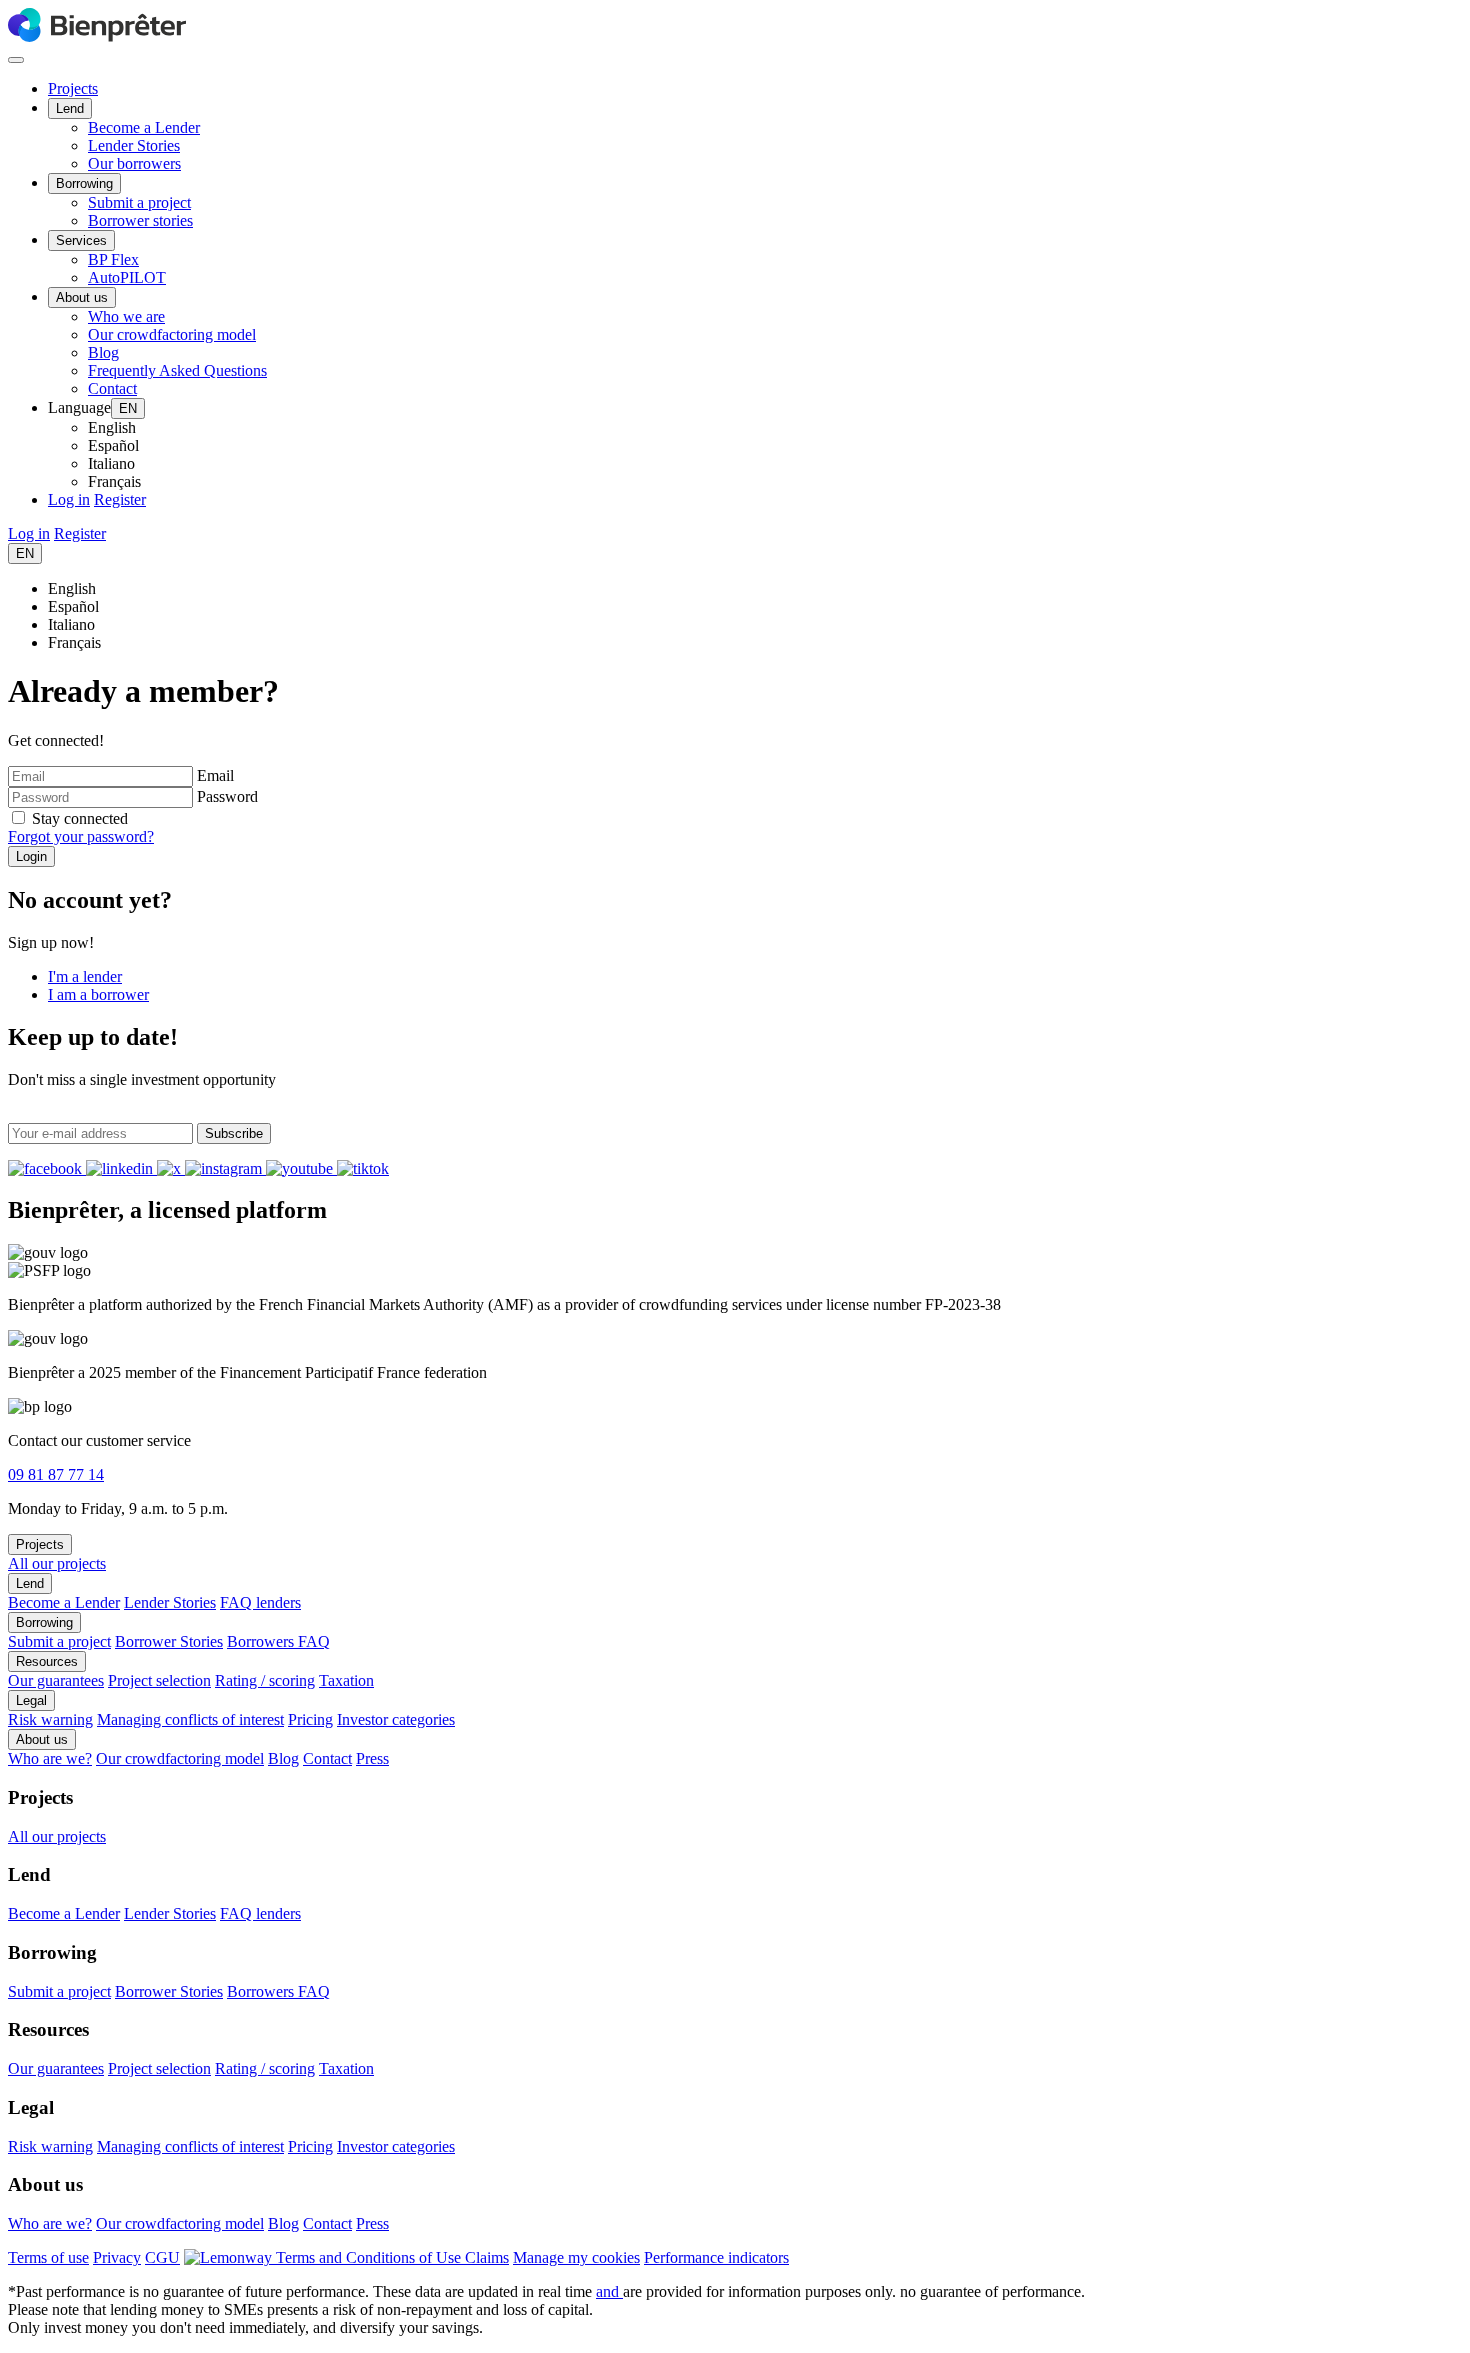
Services (81, 240)
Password (227, 796)
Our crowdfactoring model (172, 334)
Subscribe (234, 1133)
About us (82, 297)
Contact (112, 388)
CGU (162, 2257)
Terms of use (48, 2257)
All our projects (57, 1563)
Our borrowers (134, 163)
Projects (73, 88)
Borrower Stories (169, 1641)
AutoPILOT (127, 277)
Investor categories (396, 1719)
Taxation (346, 1680)
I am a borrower (98, 994)
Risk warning (50, 1719)
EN (128, 408)
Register (120, 499)
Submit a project (139, 202)
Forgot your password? (81, 836)
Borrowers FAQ (278, 1641)
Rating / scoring (265, 1680)
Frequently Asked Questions (177, 370)
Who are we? (50, 1758)
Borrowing (84, 183)
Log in (69, 499)
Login (31, 856)
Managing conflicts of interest (190, 1719)
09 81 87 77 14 (56, 1474)
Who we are (126, 316)
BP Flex (113, 259)
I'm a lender (85, 976)
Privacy (117, 2257)
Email (215, 775)
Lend (70, 108)
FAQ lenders (260, 1602)
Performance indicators (716, 2257)
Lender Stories (134, 145)
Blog (103, 352)
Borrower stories (140, 220)
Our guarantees (56, 1680)
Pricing (310, 1719)
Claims (487, 2257)
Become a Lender (144, 127)
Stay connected (80, 818)
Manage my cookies (576, 2257)
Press (372, 1758)
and (609, 2291)
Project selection (159, 1680)
